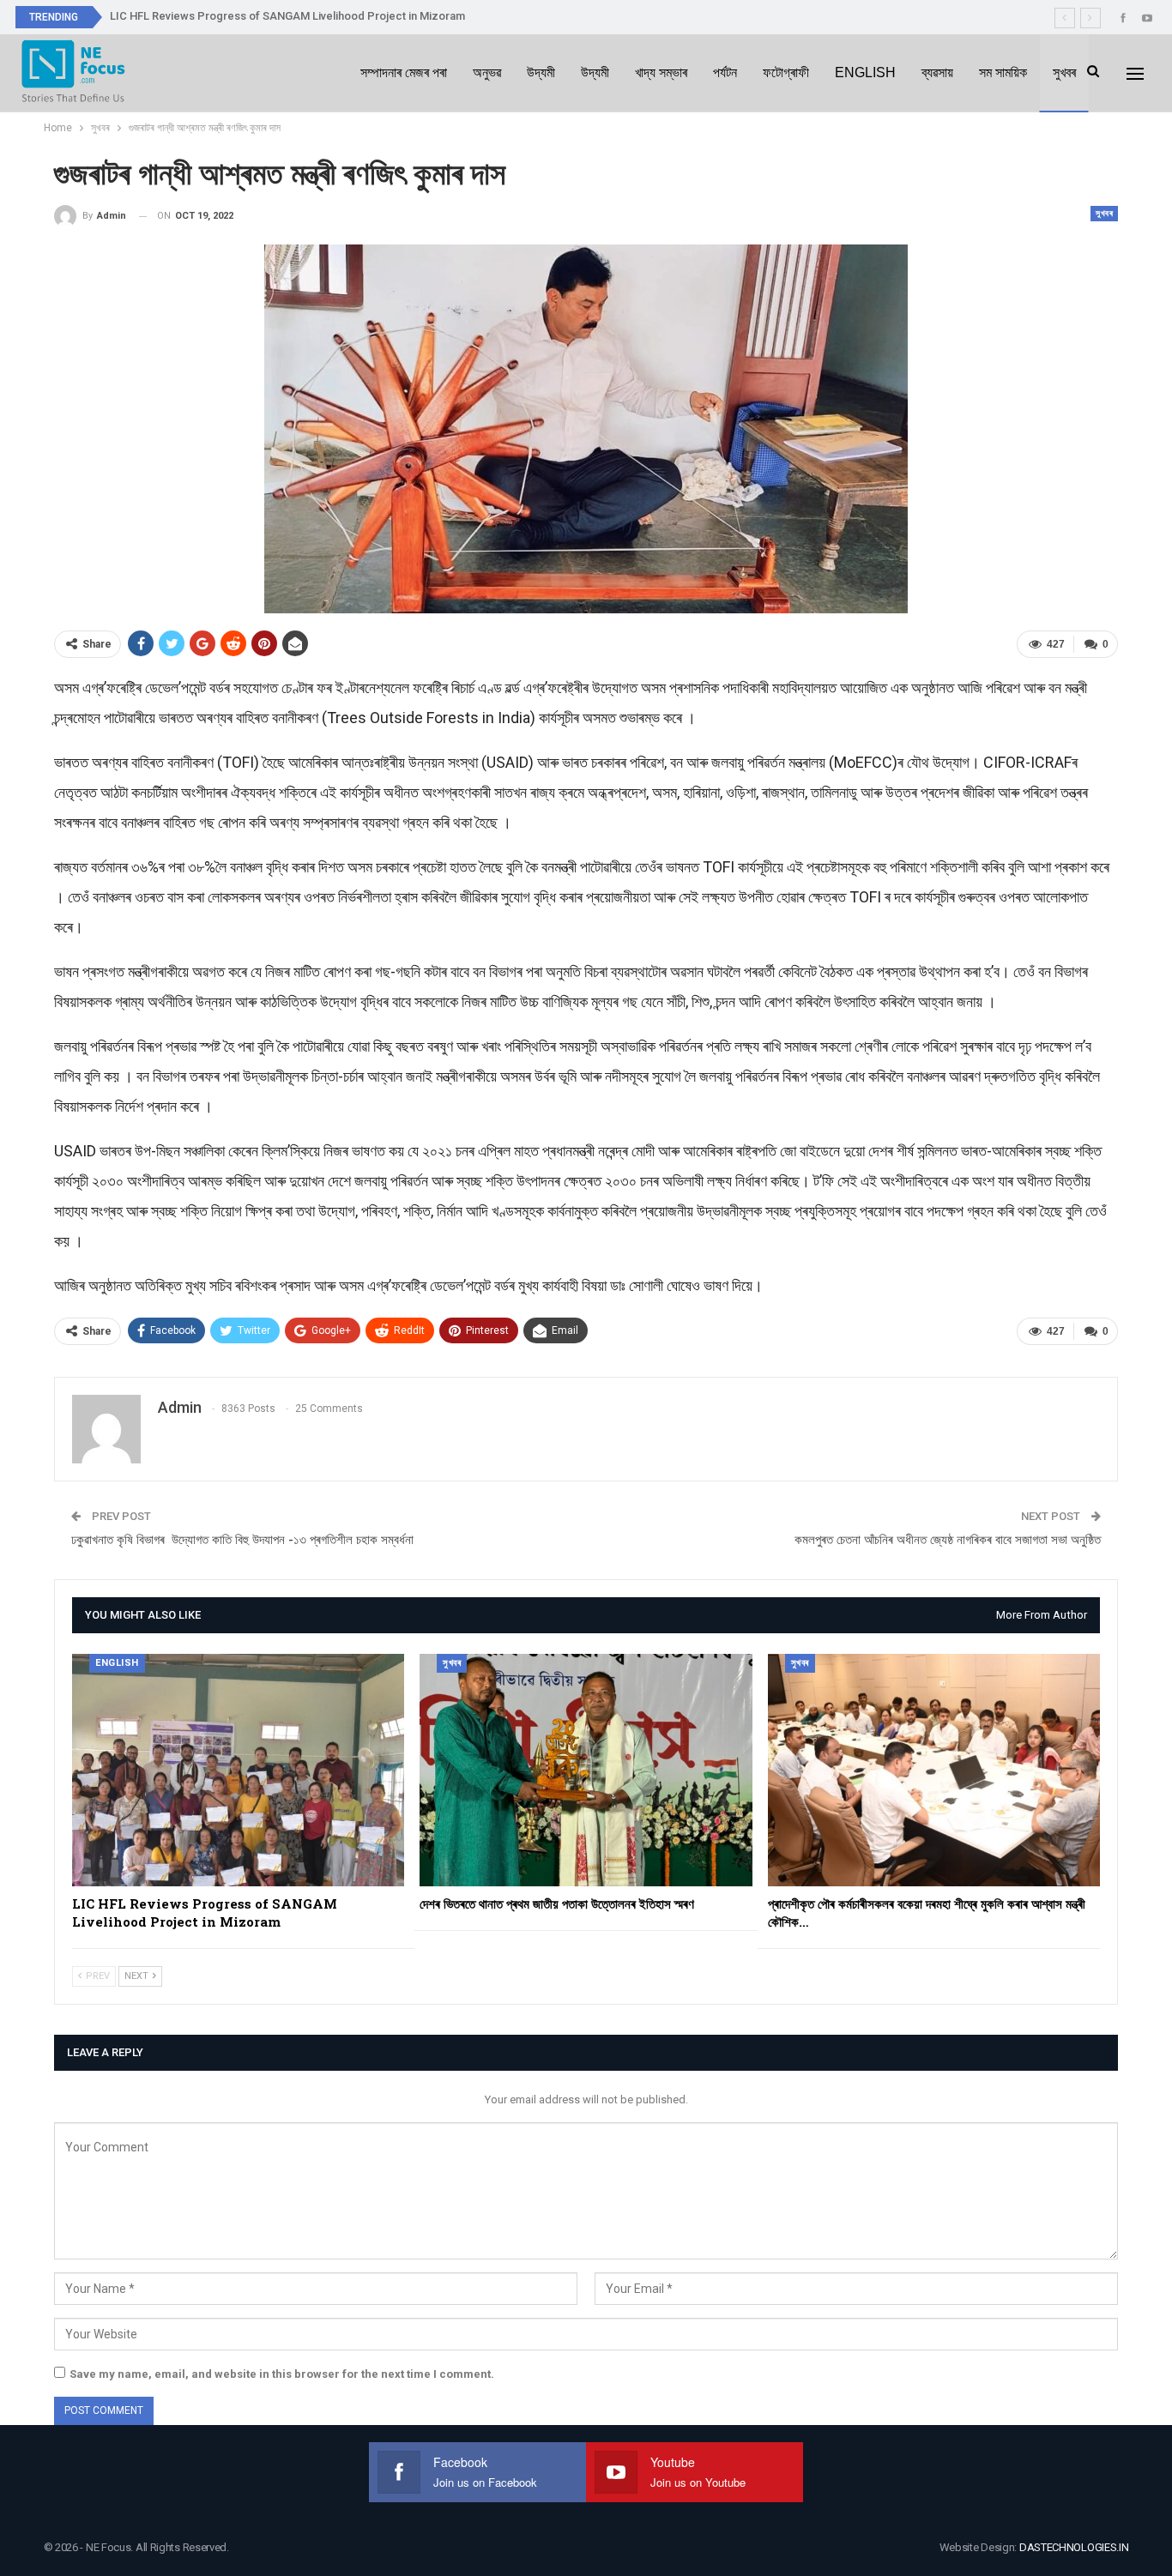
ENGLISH (865, 72)
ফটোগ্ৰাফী (786, 72)
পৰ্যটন (725, 72)
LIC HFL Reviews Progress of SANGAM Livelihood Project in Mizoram (287, 16)
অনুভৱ (487, 72)
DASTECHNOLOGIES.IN (1074, 2547)
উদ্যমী (541, 72)
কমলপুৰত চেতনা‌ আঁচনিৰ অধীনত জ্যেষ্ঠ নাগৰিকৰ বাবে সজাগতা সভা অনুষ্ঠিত (948, 1540)
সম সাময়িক (1003, 72)
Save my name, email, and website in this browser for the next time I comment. (282, 2374)
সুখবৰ (1064, 72)
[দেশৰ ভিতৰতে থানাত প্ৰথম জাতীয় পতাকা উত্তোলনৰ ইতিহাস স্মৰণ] (586, 1770)
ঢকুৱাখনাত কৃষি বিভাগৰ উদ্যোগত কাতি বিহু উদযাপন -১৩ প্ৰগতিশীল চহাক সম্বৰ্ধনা (242, 1540)
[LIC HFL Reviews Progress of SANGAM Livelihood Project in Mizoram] (238, 1770)
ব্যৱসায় (937, 72)
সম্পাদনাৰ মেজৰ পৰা (404, 72)
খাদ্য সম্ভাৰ (661, 72)
